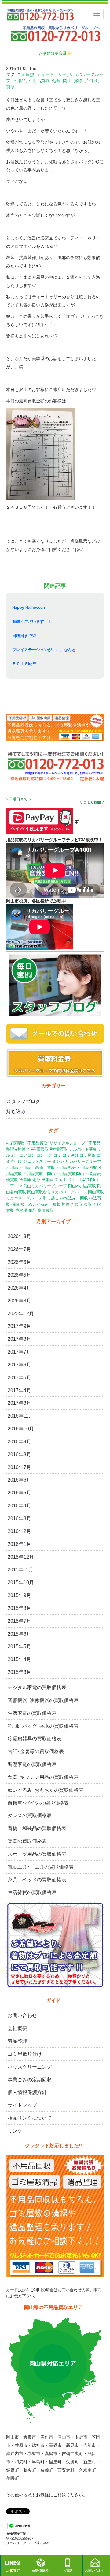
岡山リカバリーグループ (45, 1186)
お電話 (68, 2570)
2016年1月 (19, 1544)
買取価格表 (40, 2570)
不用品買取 (39, 81)
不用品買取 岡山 (39, 1174)
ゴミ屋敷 (26, 74)
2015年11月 (20, 1570)
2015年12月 (21, 1557)
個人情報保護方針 (27, 2092)
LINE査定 (13, 2570)
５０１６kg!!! (24, 664)
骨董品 (30, 1210)
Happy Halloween (29, 607)
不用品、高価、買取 (37, 1167)
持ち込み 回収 (74, 1198)
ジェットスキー (37, 1161)
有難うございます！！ (32, 621)
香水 (19, 1210)
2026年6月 (19, 1262)
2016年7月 (19, 1467)
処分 (56, 81)
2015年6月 (19, 1634)
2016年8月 (19, 1454)
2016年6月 (19, 1480)
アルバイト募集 (83, 1149)
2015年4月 (19, 1659)
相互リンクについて (30, 2118)
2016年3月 (19, 1518)
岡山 (67, 81)
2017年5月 (19, 1378)
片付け (91, 81)
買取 (10, 87)
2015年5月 (19, 1646)
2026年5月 (19, 1275)
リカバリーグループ (83, 1161)
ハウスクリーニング (30, 2067)
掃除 (78, 81)
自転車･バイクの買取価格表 (38, 1803)
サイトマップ (22, 2105)
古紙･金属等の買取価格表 (36, 1751)
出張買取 (50, 1180)
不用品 (19, 81)
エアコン (27, 1155)
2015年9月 (19, 1595)
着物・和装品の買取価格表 (37, 1828)
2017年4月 (19, 1390)
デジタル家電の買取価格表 (37, 1687)
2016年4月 (19, 1506)
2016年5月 (19, 1493)
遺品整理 (17, 2041)
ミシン (58, 1161)
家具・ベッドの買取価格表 (37, 1880)
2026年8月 (19, 1236)
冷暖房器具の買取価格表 (35, 1739)
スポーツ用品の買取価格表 (37, 1854)
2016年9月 (19, 1442)
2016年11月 (20, 1416)
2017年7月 (19, 1352)
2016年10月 (21, 1429)
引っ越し (51, 1198)
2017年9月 (19, 1326)
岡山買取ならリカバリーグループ (57, 1192)
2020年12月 (21, 1314)
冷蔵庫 (25, 1180)
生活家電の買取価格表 (32, 1713)
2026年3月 (19, 1301)
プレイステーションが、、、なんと (44, 650)
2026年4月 (19, 1288)
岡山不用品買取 (82, 1186)
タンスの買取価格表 (30, 1815)
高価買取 (46, 1210)
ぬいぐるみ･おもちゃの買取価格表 (46, 1790)
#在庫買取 (40, 1149)
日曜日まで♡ (24, 636)
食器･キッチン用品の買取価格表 (43, 1777)
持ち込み (16, 1111)
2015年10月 (21, 1582)
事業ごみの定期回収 (30, 2080)
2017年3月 (19, 1403)
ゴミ (57, 1155)
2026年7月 (19, 1249)
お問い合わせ (22, 2015)
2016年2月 (19, 1531)
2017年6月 (19, 1365)
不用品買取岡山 (70, 1174)
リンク (15, 2131)
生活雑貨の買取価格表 (32, 1892)
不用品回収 (87, 1167)
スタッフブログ (23, 1101)
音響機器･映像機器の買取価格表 (43, 1700)
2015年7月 (19, 1621)
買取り (90, 1204)
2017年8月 (19, 1339)
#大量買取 (59, 1149)
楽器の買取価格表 (27, 1841)
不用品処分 (66, 1167)
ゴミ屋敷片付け (25, 2054)
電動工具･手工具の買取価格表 (41, 1867)
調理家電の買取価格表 (32, 1764)
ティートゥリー (52, 74)
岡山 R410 (78, 1180)
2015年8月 (19, 1608)
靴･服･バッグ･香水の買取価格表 (43, 1726)
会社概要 (17, 2028)
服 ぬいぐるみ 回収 (40, 1204)
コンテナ (44, 1155)
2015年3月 (19, 1672)
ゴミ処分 (71, 1155)
